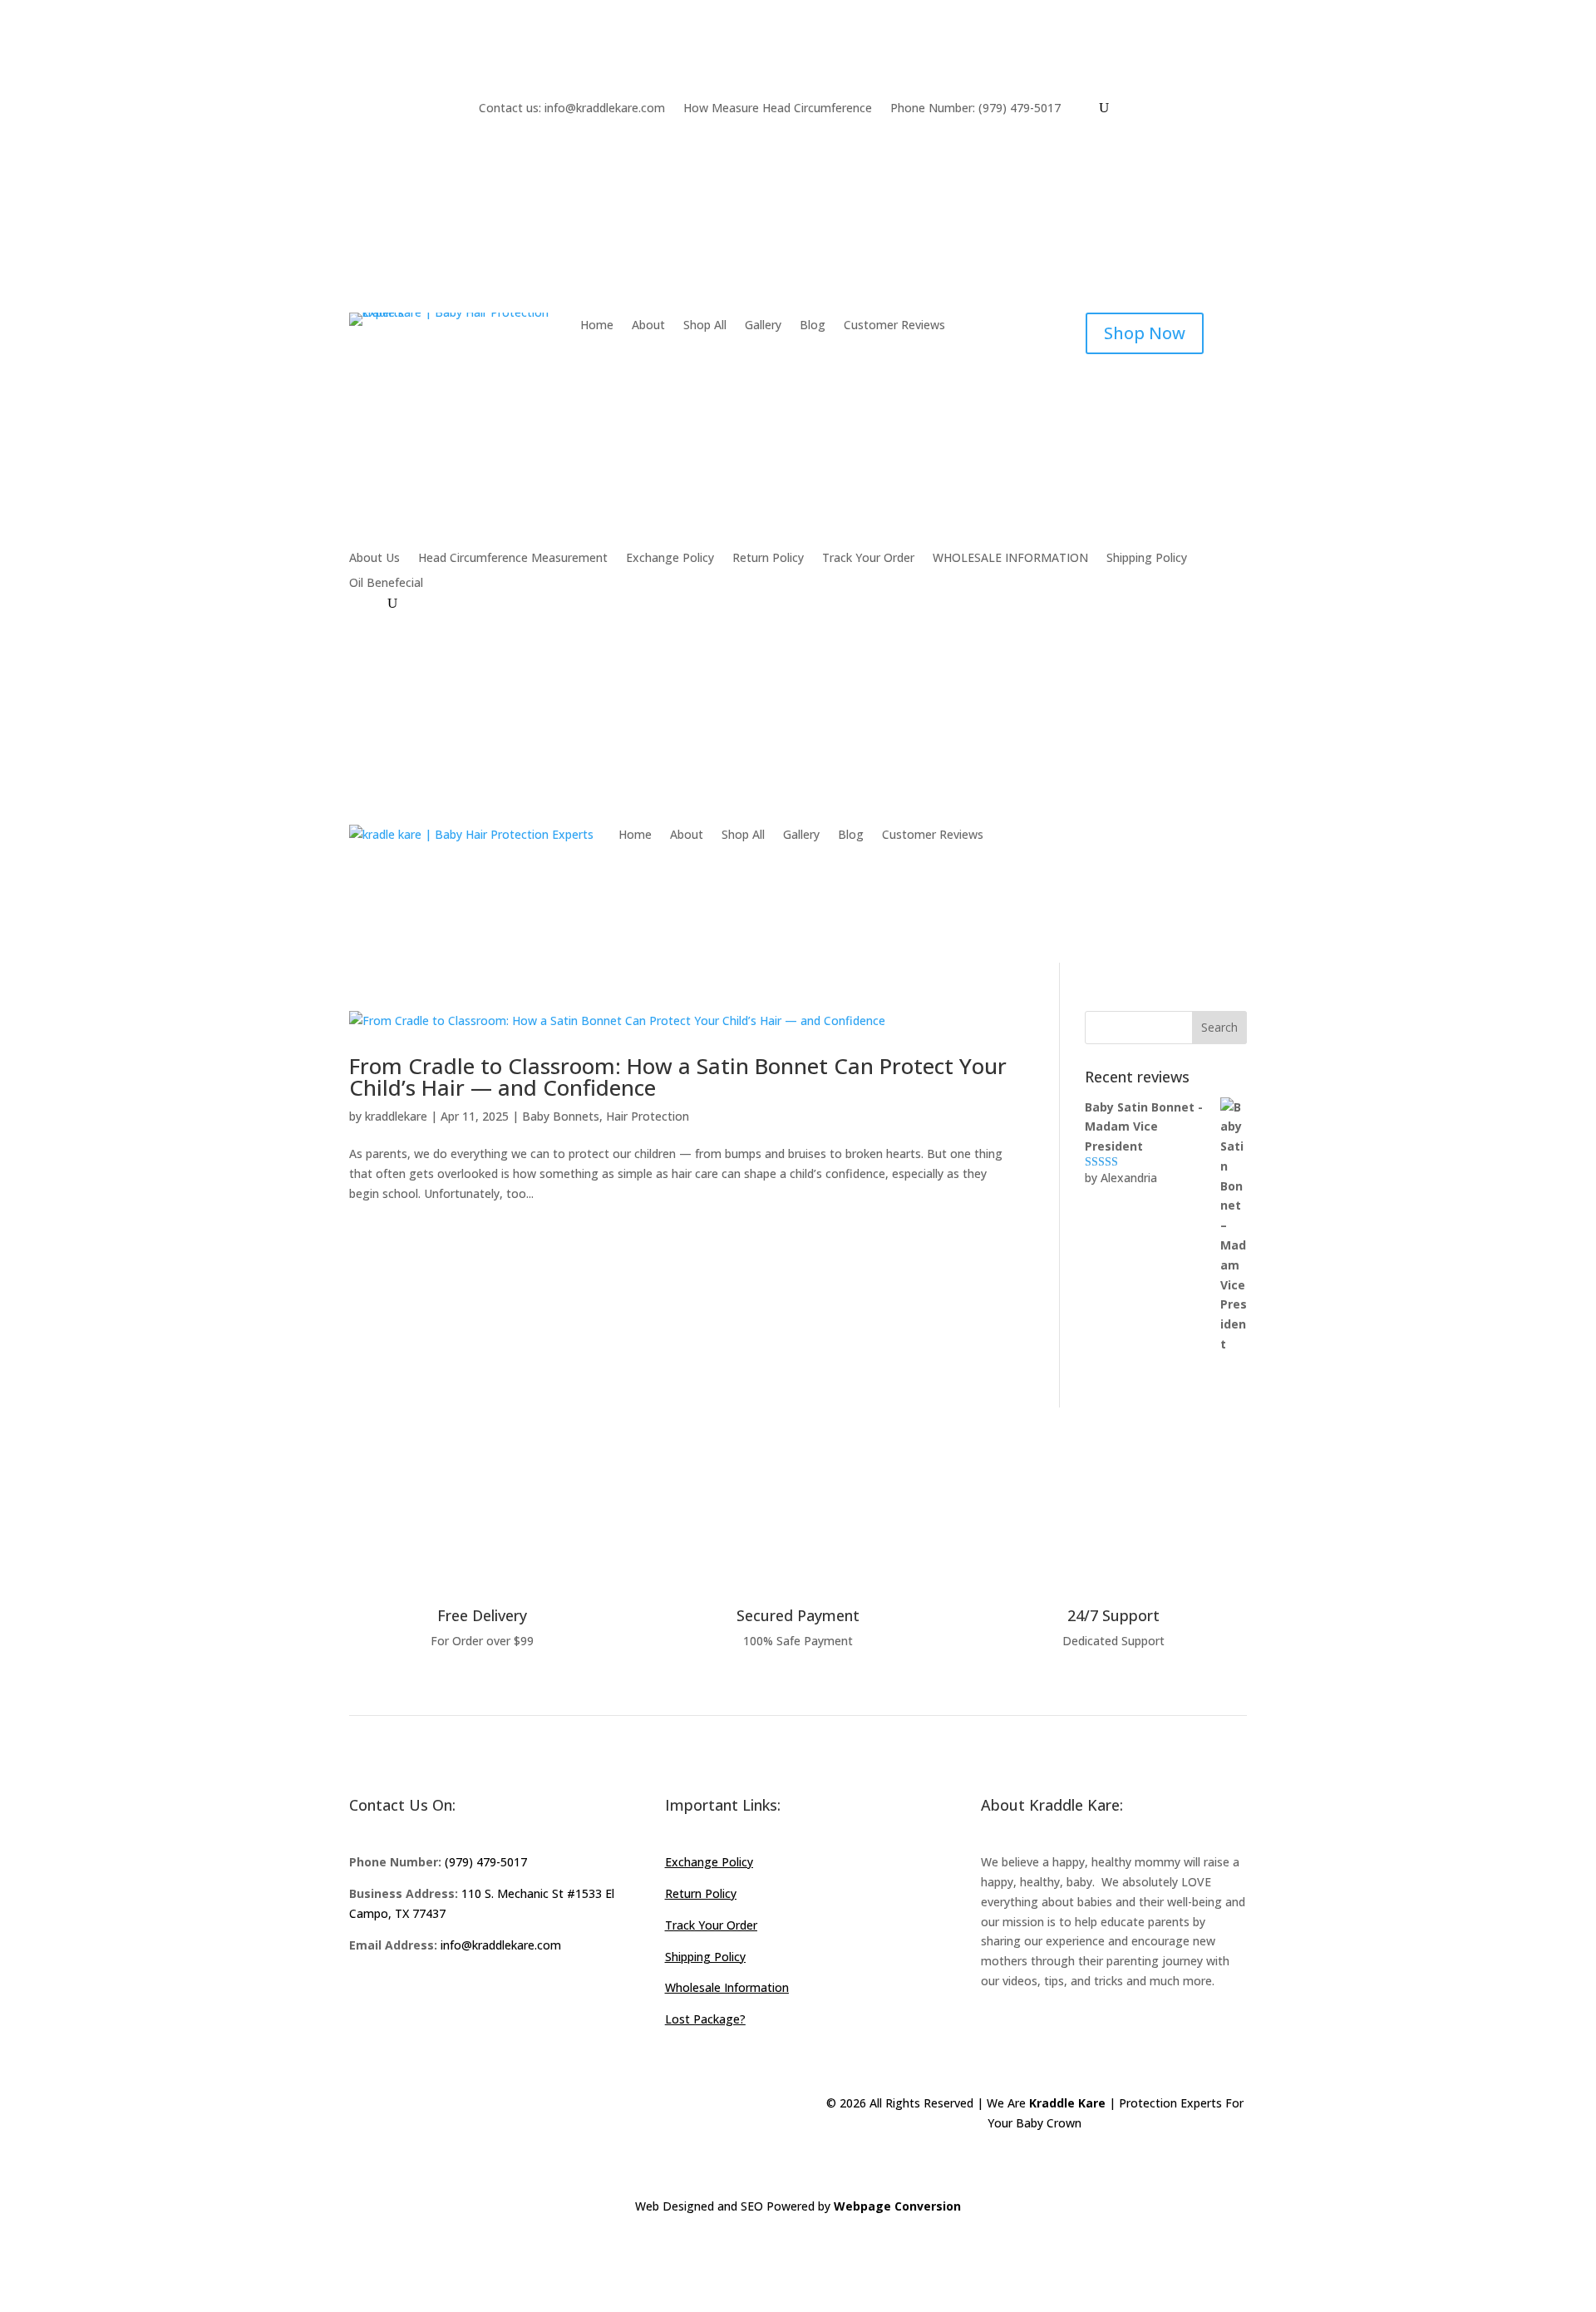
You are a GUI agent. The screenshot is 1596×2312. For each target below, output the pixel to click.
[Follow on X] (396, 1993)
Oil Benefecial (386, 584)
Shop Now (1145, 333)
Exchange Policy (670, 559)
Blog (813, 326)
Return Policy (768, 559)
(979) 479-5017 (486, 1862)
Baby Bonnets (561, 1116)
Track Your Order (868, 559)
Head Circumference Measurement (513, 559)
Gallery (763, 326)
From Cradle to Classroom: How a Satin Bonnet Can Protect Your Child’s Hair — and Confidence (678, 1077)
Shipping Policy (1147, 559)
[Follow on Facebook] (362, 1993)
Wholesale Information (727, 1987)
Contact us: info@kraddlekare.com (572, 109)
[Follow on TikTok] (495, 1993)
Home (597, 326)
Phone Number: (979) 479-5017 (975, 109)
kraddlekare (396, 1116)
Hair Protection (648, 1116)
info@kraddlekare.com (501, 1945)
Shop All (705, 326)
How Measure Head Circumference (778, 109)
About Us (374, 559)
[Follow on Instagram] (429, 1993)
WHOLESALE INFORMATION (1010, 559)
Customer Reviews (894, 326)
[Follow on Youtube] (462, 1993)
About (648, 326)
